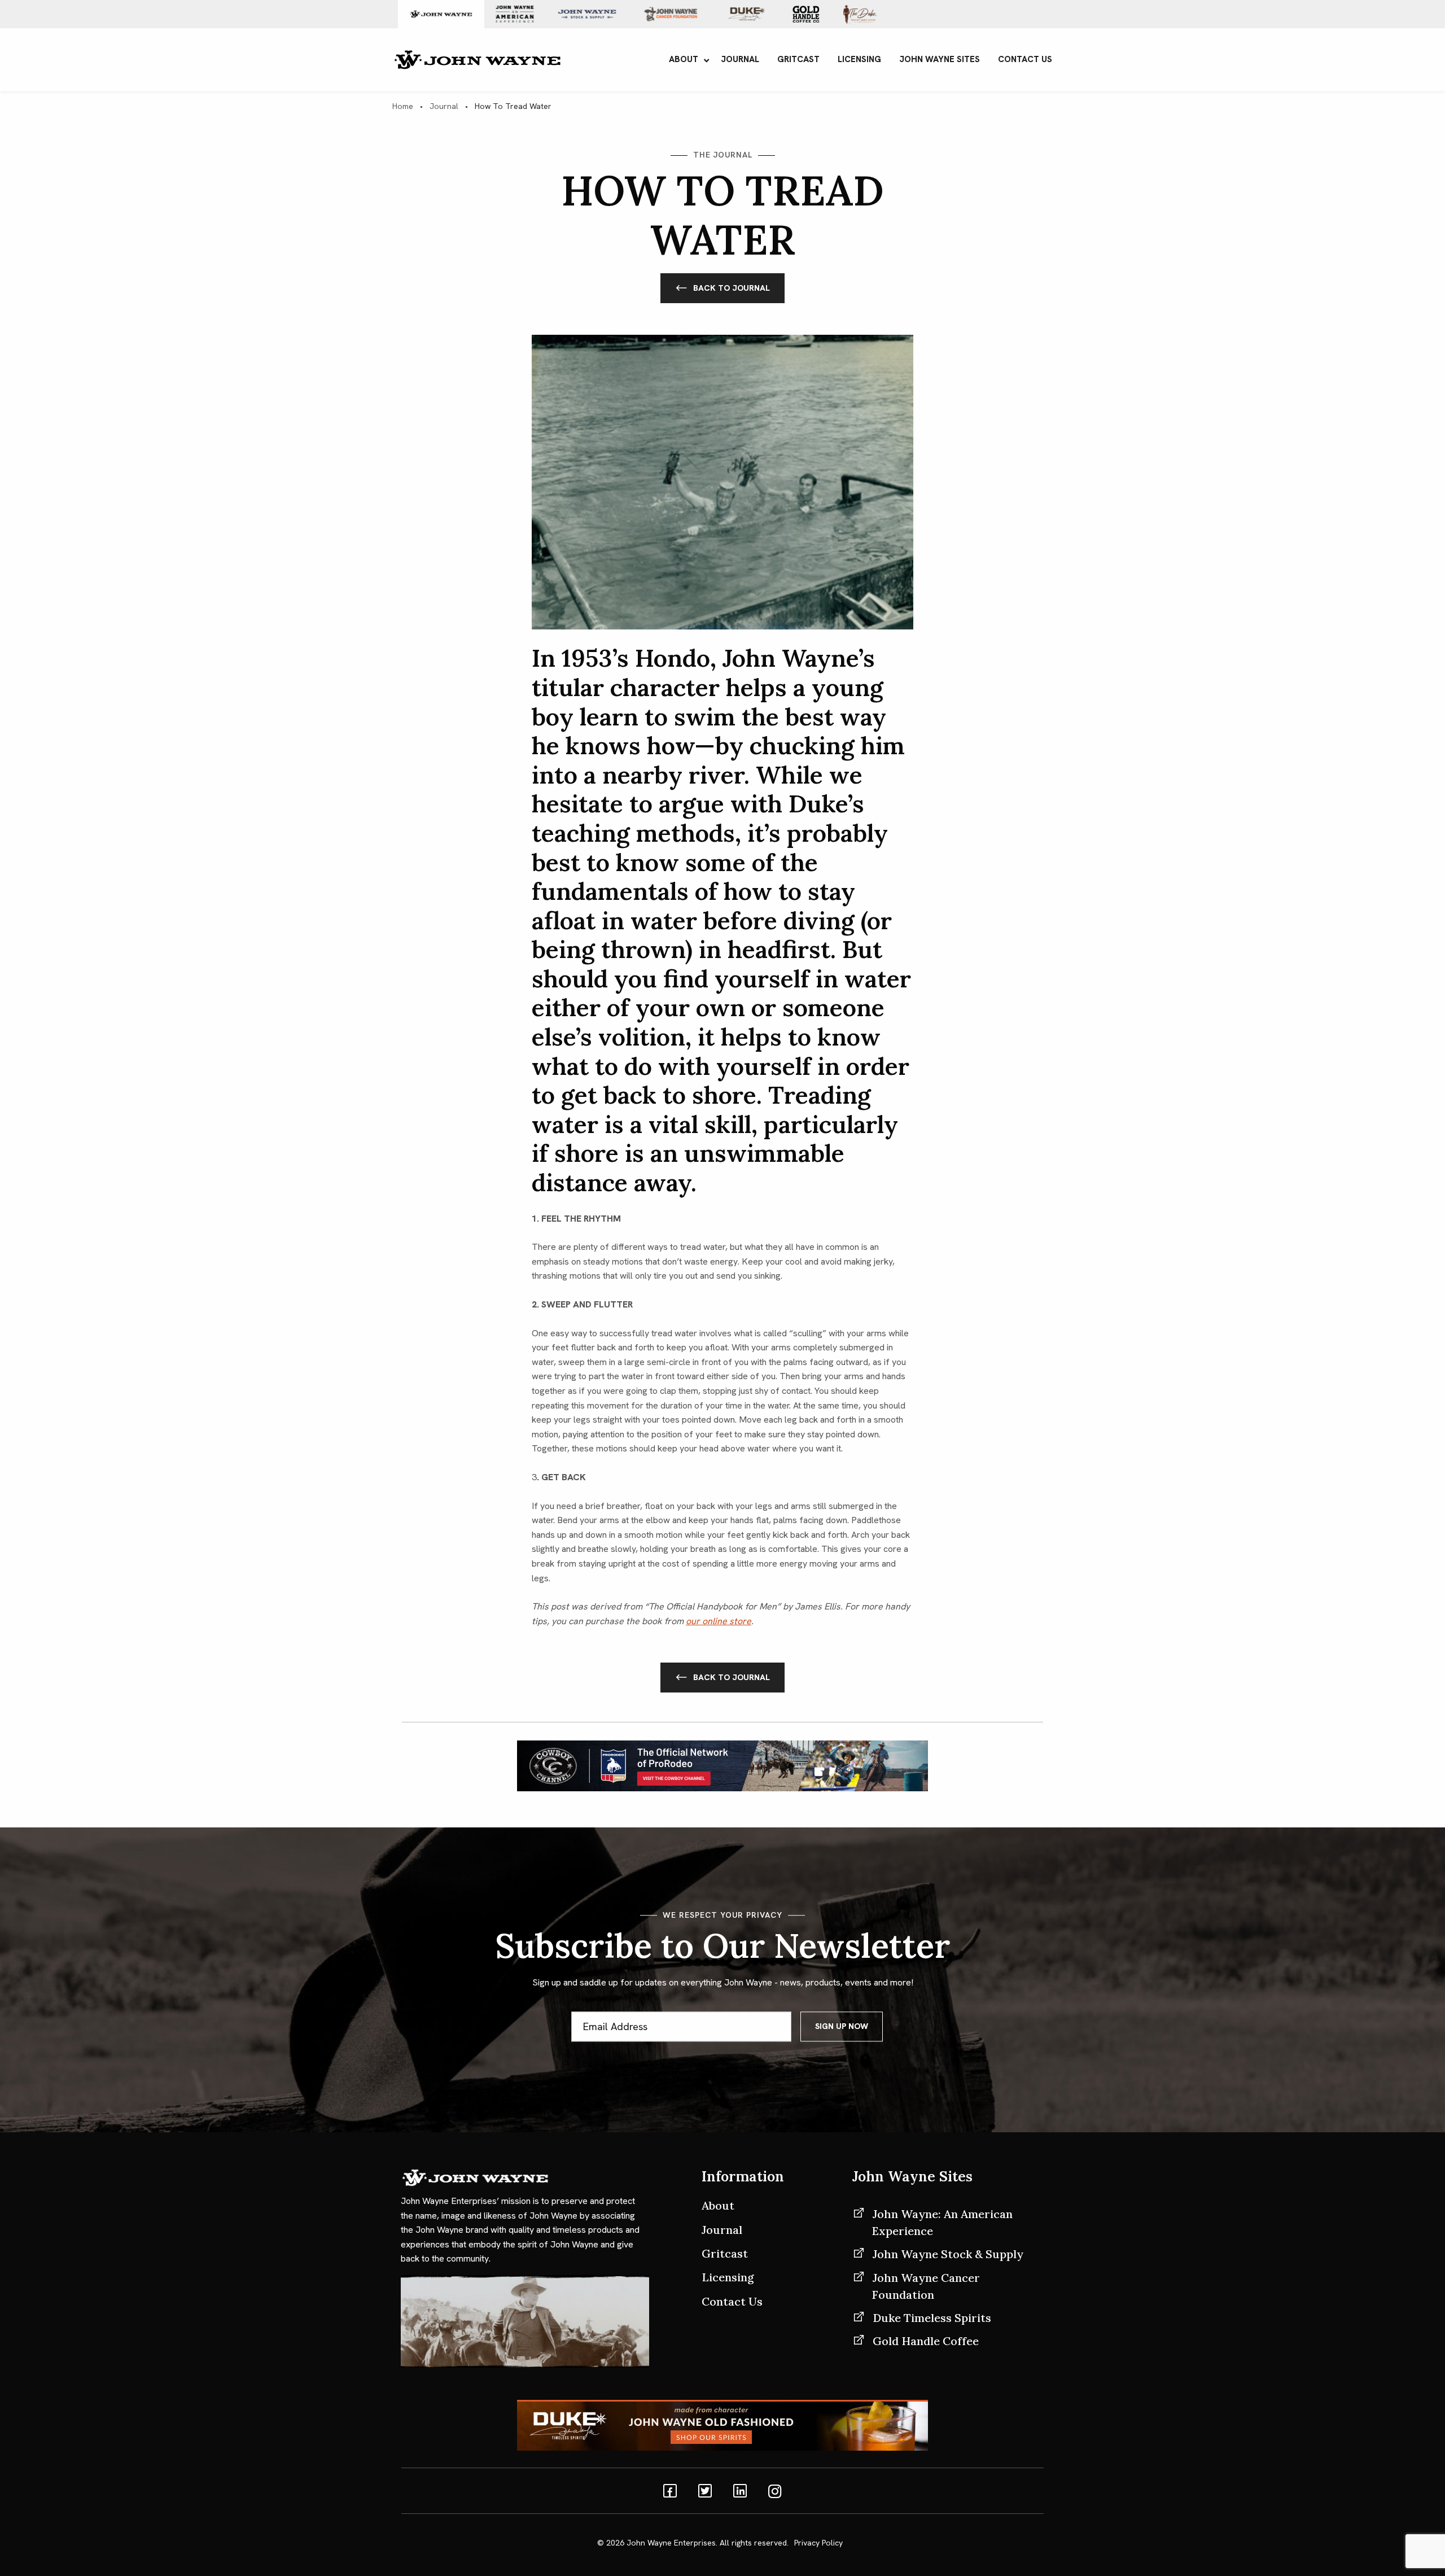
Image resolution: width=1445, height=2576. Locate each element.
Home (403, 106)
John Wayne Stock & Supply (948, 2254)
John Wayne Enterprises (671, 2543)
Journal (444, 106)
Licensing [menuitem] (859, 59)
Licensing (728, 2277)
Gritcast (725, 2253)
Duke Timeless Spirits (932, 2318)
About (718, 2205)
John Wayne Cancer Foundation (926, 2286)
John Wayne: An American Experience (942, 2222)
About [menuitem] (684, 59)
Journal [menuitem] (740, 59)
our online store (719, 1621)
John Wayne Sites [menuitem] (940, 59)
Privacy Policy (818, 2543)
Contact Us (732, 2301)
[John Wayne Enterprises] (477, 58)
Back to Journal (732, 288)
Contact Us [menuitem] (1025, 59)
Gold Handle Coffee (926, 2341)
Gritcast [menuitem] (798, 59)
